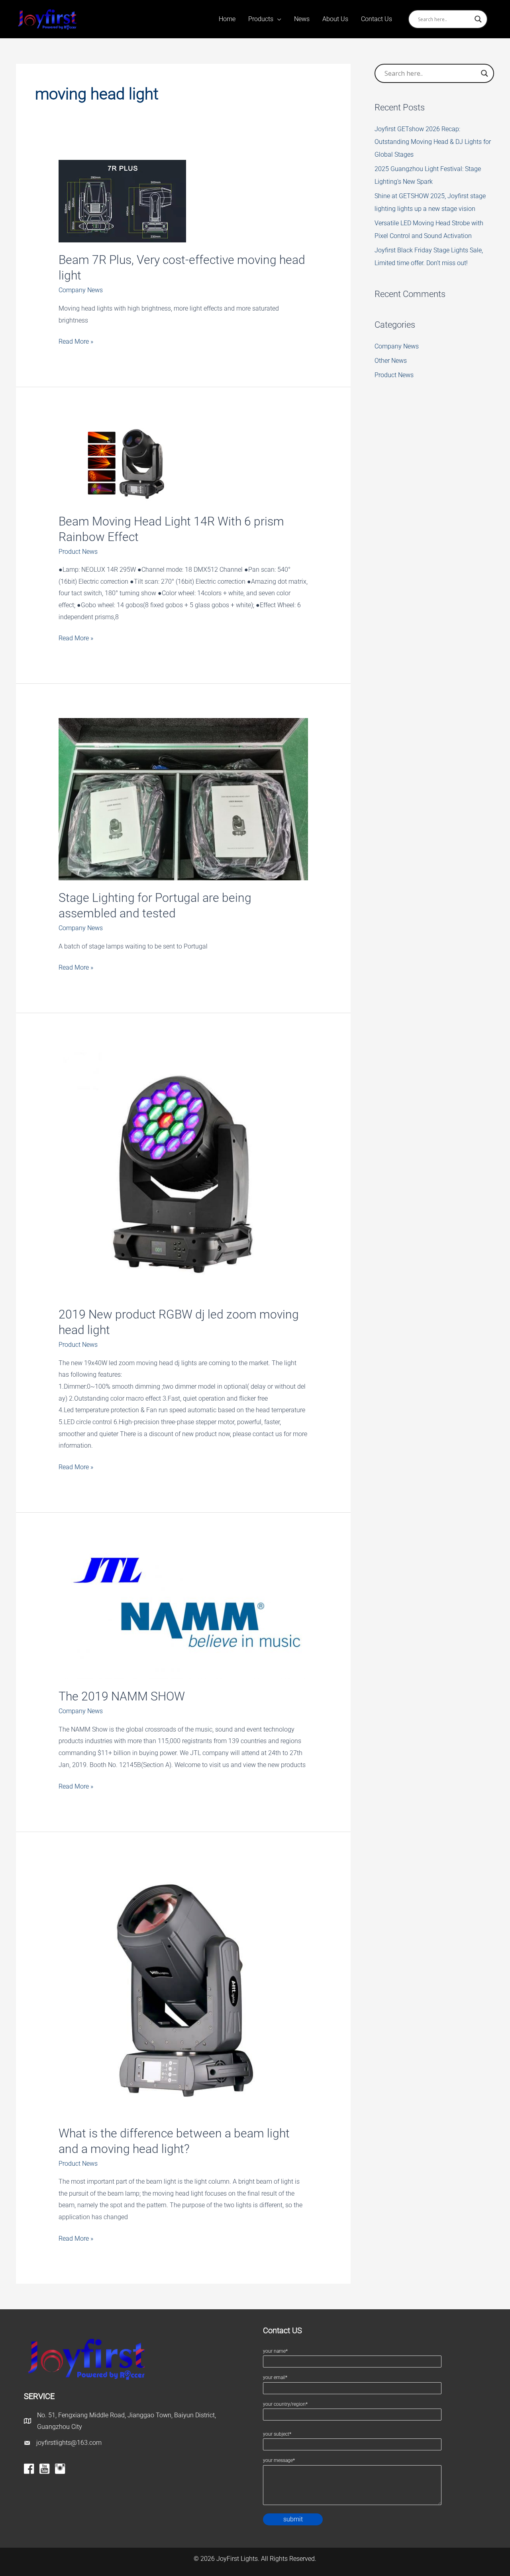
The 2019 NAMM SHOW (122, 1696)
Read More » (76, 342)
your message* (279, 2460)
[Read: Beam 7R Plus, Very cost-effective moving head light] (122, 201)
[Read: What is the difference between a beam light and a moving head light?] (183, 1990)
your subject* (277, 2434)
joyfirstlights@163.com (69, 2443)
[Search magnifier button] (478, 19)
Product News (78, 552)
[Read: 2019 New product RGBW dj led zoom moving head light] (183, 1172)
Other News (391, 361)
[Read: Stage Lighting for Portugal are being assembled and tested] (183, 799)
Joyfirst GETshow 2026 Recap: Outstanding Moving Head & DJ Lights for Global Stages (433, 142)
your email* (275, 2377)
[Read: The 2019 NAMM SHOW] (183, 1613)
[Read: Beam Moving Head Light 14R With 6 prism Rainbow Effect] (122, 462)
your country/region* (285, 2404)
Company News (81, 290)
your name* (275, 2351)
